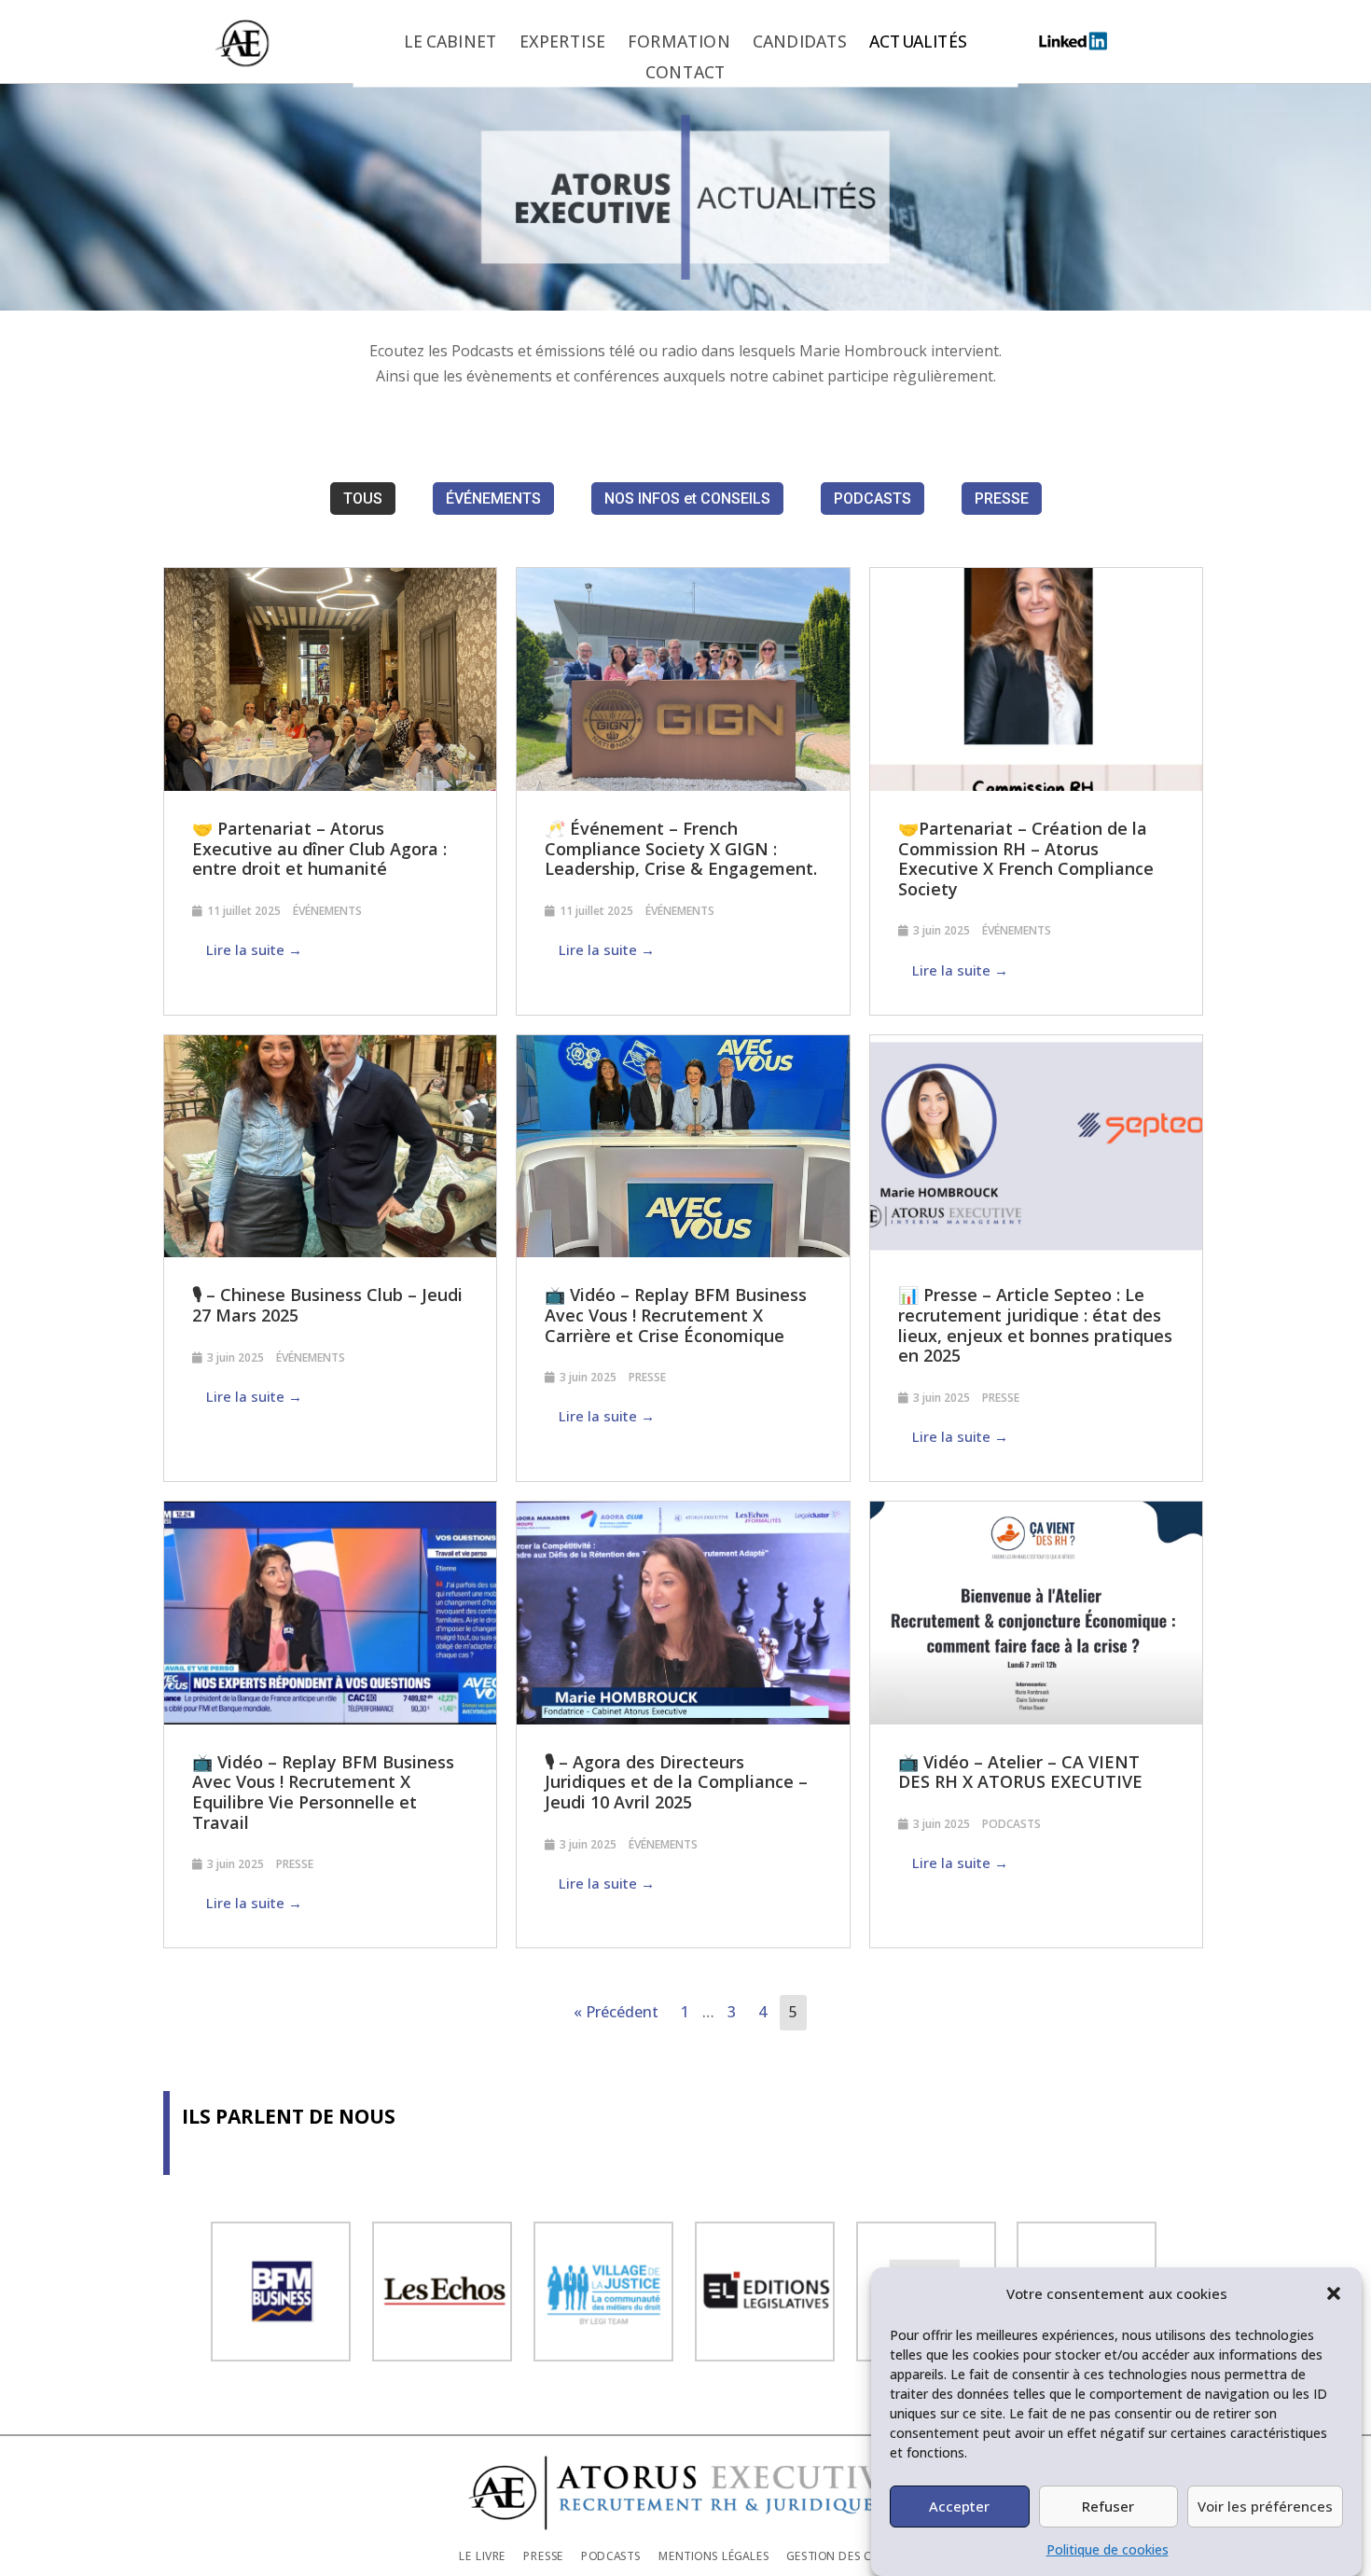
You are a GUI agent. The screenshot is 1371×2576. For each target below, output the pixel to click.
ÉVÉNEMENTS (493, 499)
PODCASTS (872, 499)
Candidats (800, 43)
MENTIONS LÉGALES (714, 2555)
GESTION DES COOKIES (849, 2555)
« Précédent (616, 2012)
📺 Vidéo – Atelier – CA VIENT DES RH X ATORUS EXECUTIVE (1020, 1772)
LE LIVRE (482, 2555)
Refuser (1108, 2506)
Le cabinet (450, 43)
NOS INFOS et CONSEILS (687, 499)
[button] (1334, 2293)
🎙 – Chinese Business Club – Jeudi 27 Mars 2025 (327, 1305)
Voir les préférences (1265, 2506)
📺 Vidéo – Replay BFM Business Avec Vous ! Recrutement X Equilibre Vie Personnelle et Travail (323, 1792)
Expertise (562, 43)
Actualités (918, 43)
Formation (679, 43)
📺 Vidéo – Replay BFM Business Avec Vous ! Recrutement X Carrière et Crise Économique (676, 1315)
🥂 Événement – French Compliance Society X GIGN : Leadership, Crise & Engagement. (681, 848)
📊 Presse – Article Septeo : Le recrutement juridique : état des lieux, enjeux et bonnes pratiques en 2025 (1035, 1325)
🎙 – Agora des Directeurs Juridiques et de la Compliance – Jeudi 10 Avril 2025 (676, 1782)
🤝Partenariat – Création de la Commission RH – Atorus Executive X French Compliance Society (1026, 859)
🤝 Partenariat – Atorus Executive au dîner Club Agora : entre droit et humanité (319, 848)
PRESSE (1002, 499)
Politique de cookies (1108, 2549)
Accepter (959, 2506)
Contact (685, 74)
